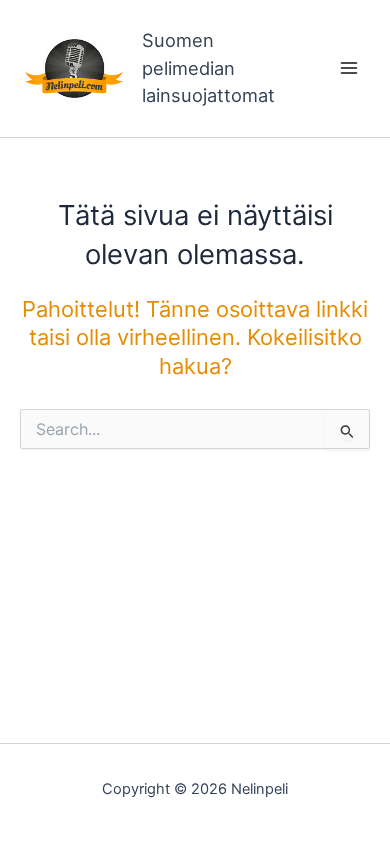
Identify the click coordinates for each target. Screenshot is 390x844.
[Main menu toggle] (349, 68)
